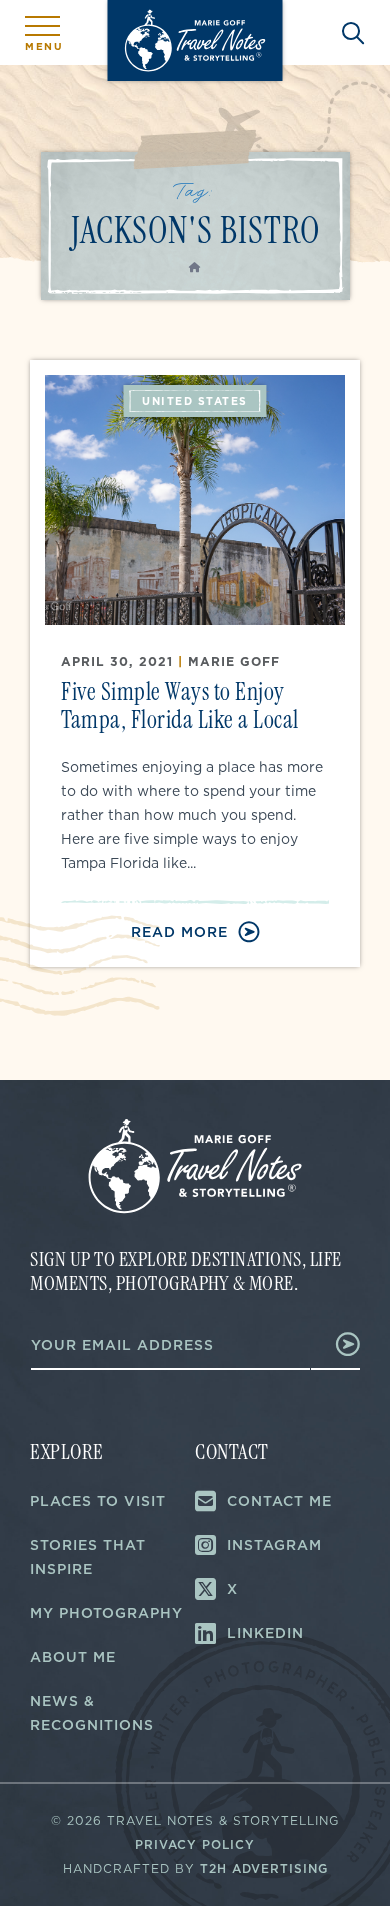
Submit (336, 1344)
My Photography (106, 1613)
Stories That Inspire (88, 1557)
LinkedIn (265, 1633)
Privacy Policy (195, 1844)
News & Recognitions (92, 1713)
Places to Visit (98, 1501)
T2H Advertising (264, 1868)
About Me (73, 1657)
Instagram (274, 1545)
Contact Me (279, 1501)
